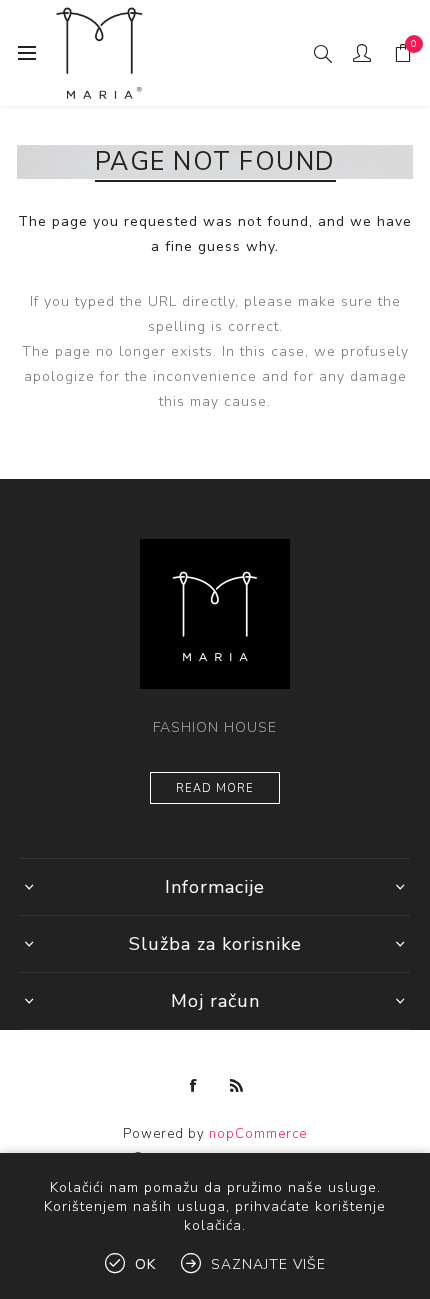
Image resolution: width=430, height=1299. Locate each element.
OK (145, 1264)
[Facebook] (194, 1086)
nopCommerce (258, 1134)
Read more (215, 788)
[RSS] (237, 1086)
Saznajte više (268, 1264)
